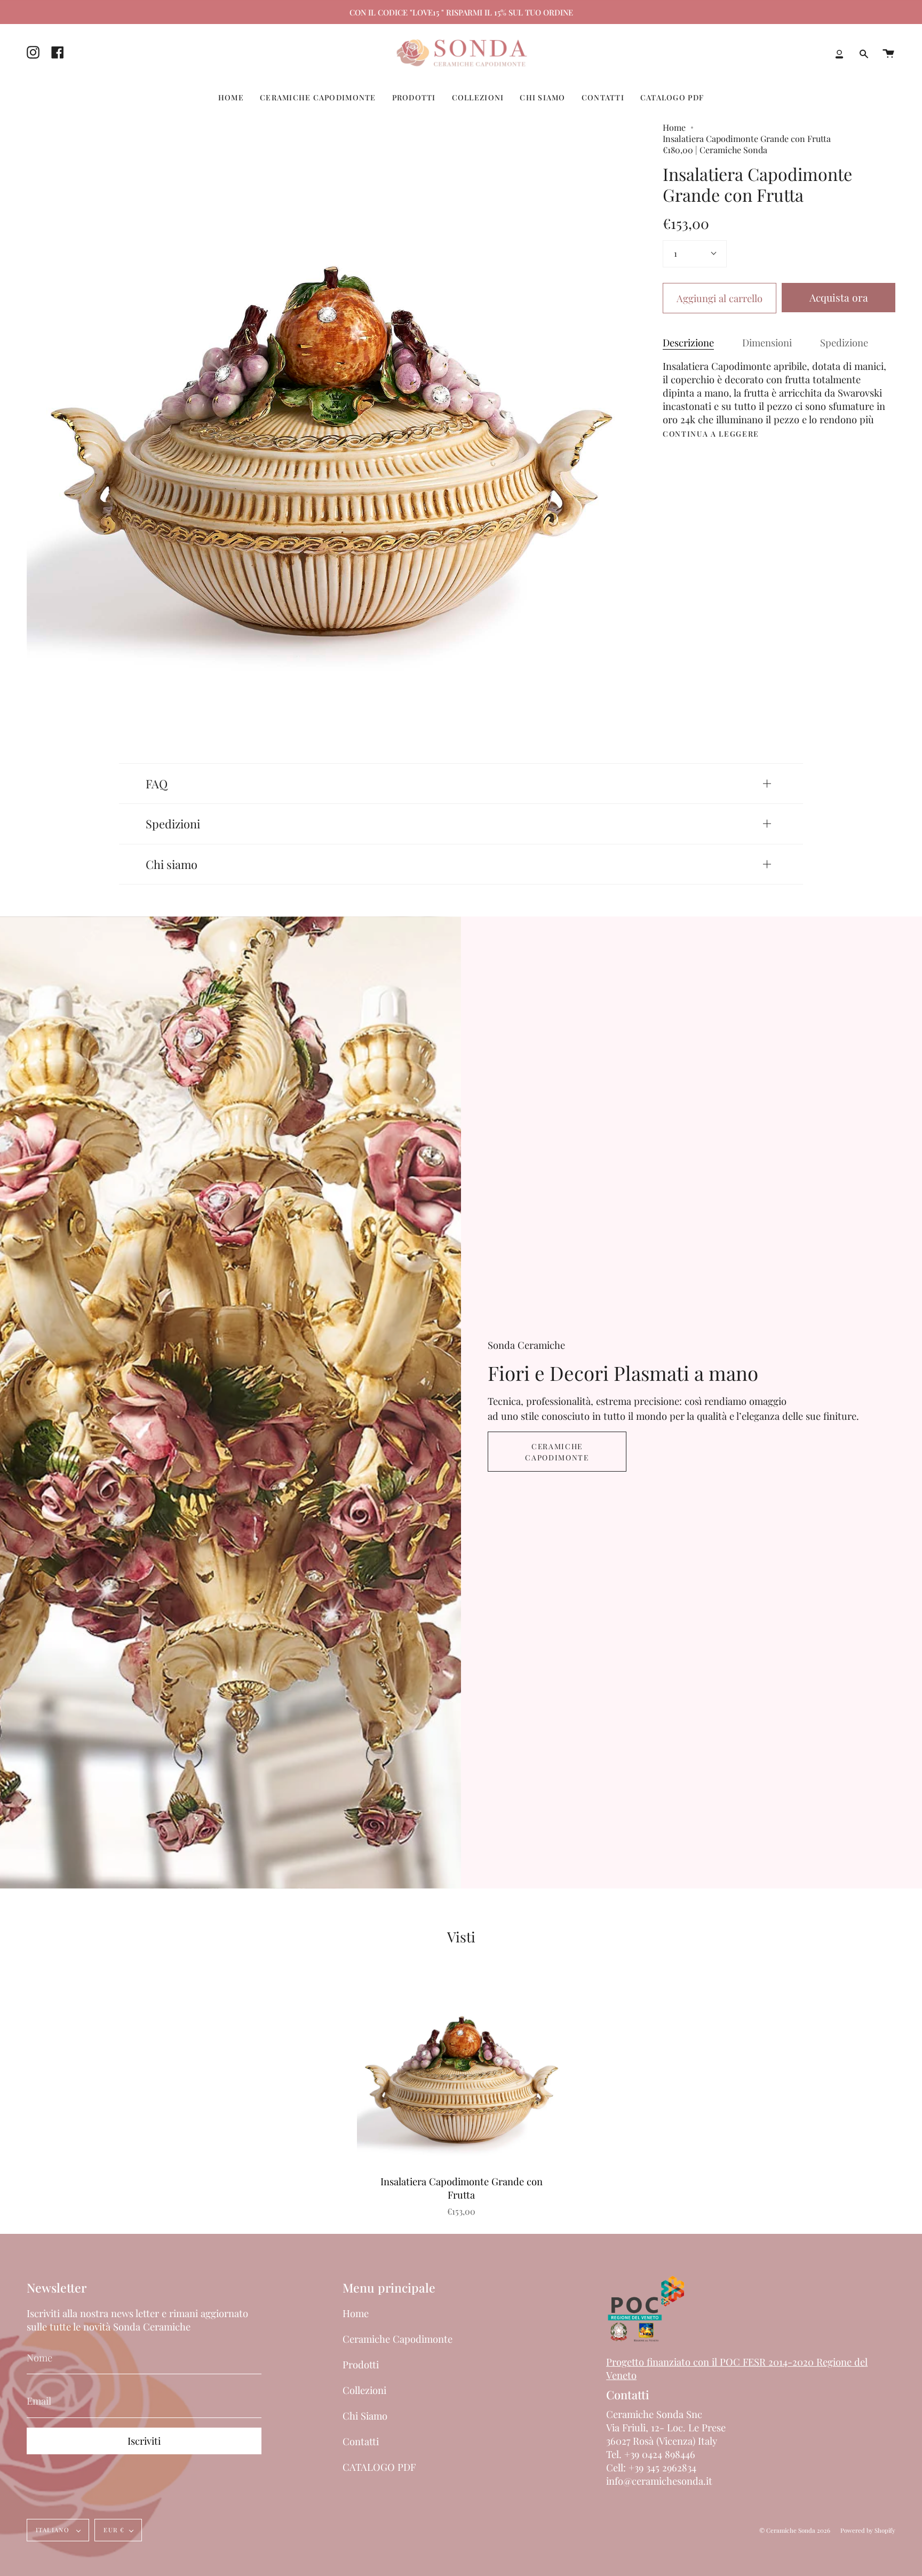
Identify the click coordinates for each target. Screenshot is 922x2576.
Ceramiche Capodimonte (557, 1452)
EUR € (114, 2530)
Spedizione (844, 342)
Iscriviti (144, 2441)
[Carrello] (888, 54)
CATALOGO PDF (379, 2467)
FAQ (157, 783)
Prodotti (361, 2364)
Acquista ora (839, 297)
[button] (231, 97)
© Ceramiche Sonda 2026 (795, 2530)
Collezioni (364, 2390)
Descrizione (688, 342)
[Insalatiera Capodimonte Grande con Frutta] (462, 2071)
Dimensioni (767, 342)
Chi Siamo (365, 2416)
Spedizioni (173, 823)
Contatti (361, 2441)
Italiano (54, 2530)
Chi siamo (172, 864)
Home (674, 127)
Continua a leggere (711, 434)
